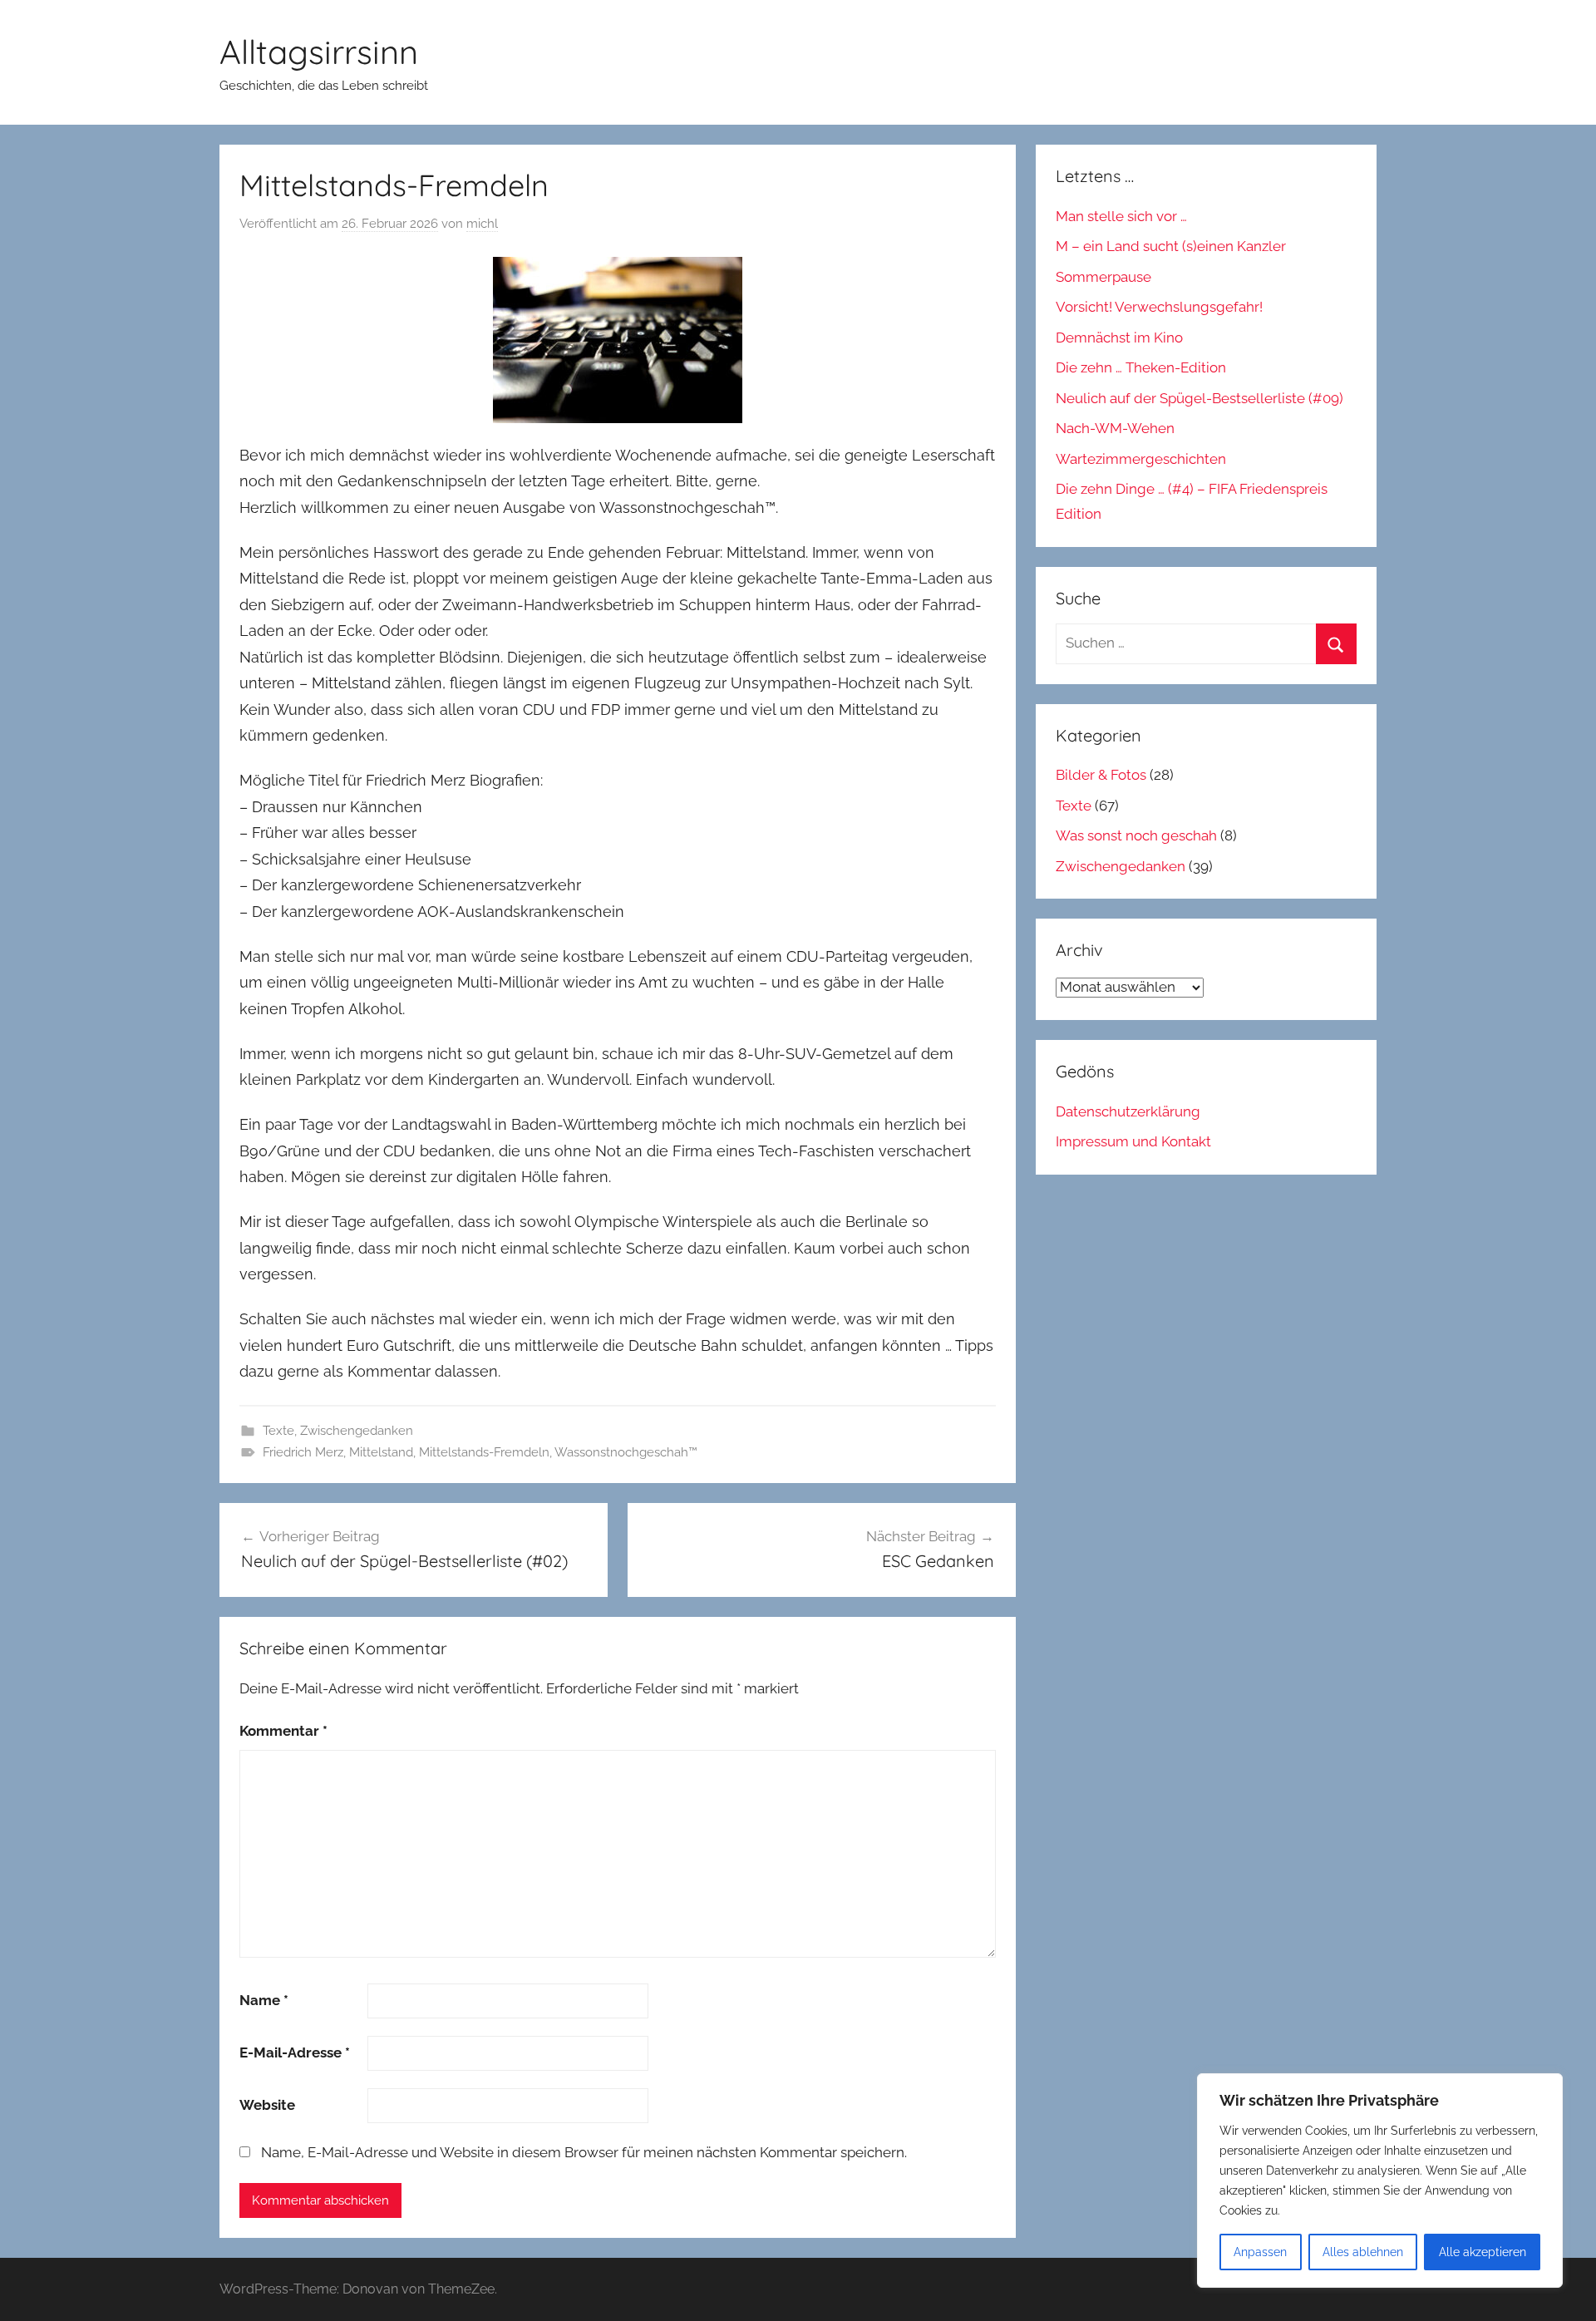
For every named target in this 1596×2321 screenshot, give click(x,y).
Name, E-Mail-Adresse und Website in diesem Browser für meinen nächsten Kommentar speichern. (584, 2152)
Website (267, 2105)
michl (482, 224)
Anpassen (1260, 2252)
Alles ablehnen (1363, 2252)
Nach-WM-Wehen (1115, 428)
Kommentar (283, 1731)
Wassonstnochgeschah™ (626, 1452)
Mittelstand (381, 1452)
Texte (278, 1431)
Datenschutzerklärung (1128, 1111)
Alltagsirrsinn (319, 52)
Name (264, 2000)
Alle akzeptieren (1483, 2252)
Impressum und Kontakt (1133, 1141)
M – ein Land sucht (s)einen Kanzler (1171, 246)
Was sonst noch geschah (1136, 835)
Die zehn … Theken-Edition (1141, 367)
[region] (1380, 2181)
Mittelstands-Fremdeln (484, 1452)
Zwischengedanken (357, 1431)
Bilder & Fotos (1101, 775)
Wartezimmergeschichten (1141, 459)
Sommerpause (1103, 277)
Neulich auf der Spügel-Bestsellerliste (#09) (1199, 398)
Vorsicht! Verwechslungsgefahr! (1159, 307)
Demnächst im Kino (1119, 338)
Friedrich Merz (303, 1452)
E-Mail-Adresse (295, 2052)
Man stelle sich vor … (1121, 216)
